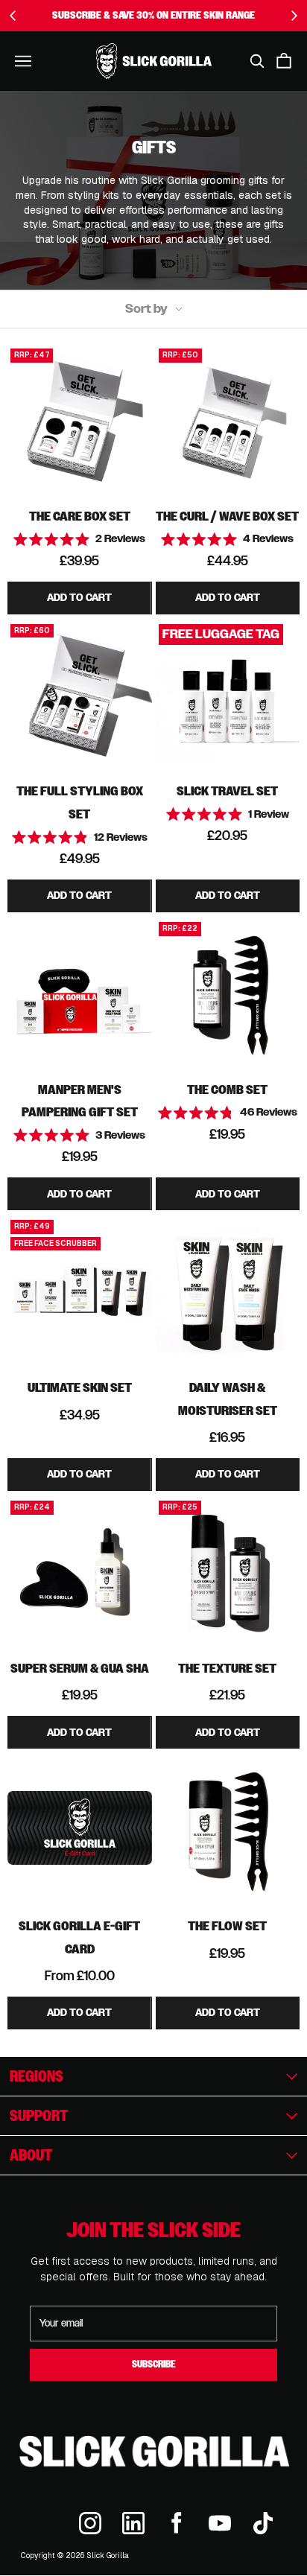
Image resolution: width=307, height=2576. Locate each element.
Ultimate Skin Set (80, 1387)
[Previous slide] (13, 16)
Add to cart (79, 598)
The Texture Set (227, 1668)
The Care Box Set (80, 516)
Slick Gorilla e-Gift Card (79, 1937)
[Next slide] (294, 16)
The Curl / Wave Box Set (227, 516)
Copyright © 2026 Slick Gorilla (75, 2556)
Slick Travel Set (227, 791)
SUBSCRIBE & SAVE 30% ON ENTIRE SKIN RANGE (153, 15)
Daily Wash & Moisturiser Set (228, 1399)
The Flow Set (227, 1925)
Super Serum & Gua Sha (80, 1668)
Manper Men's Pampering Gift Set (80, 1101)
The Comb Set (227, 1089)
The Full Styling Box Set (80, 802)
